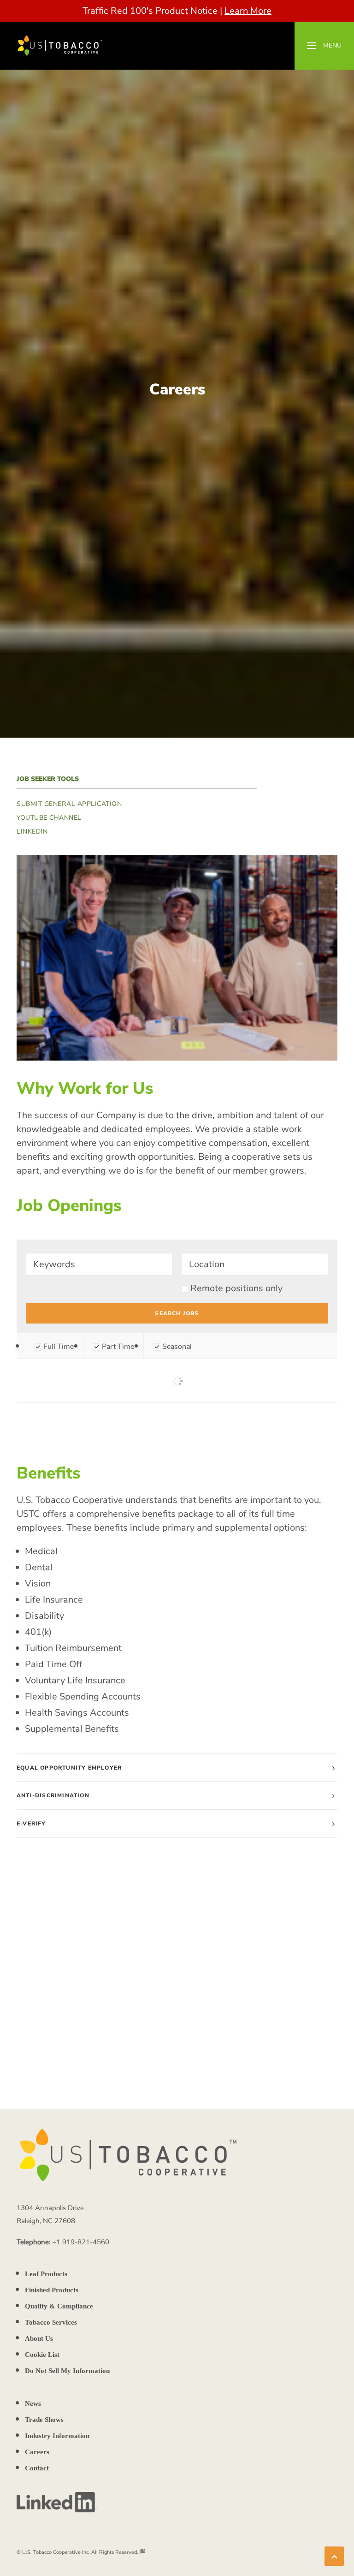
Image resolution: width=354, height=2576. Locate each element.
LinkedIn (32, 832)
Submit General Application (69, 804)
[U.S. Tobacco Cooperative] (60, 46)
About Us (39, 2338)
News (33, 2403)
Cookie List (42, 2355)
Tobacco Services (51, 2322)
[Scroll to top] (334, 2555)
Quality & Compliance (59, 2306)
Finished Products (52, 2290)
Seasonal (176, 1347)
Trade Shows (44, 2420)
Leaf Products (46, 2274)
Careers (37, 2452)
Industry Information (57, 2436)
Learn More (248, 11)
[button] (324, 46)
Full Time (58, 1347)
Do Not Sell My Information (67, 2371)
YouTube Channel (49, 818)
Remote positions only (236, 1288)
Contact (37, 2468)
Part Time (117, 1347)
